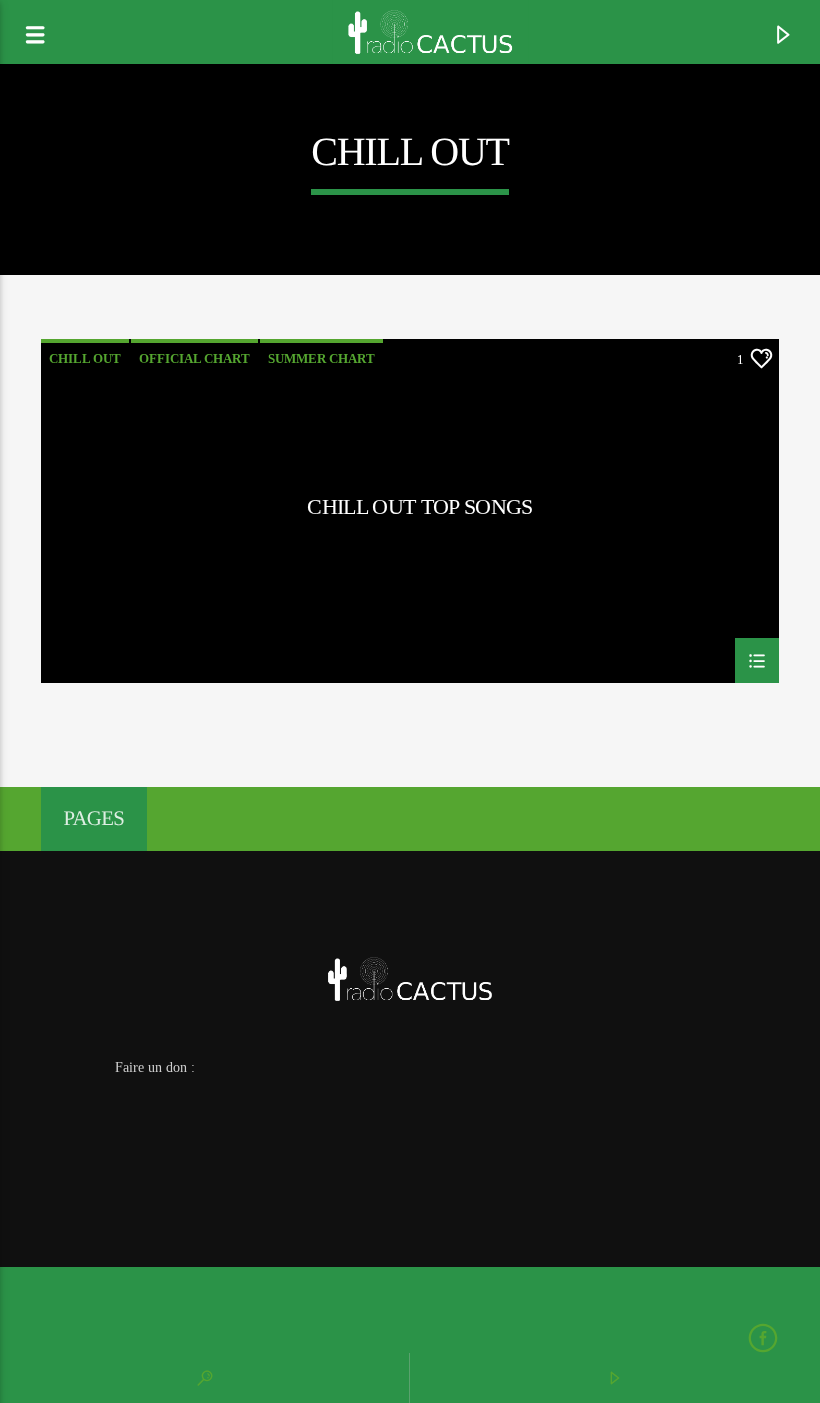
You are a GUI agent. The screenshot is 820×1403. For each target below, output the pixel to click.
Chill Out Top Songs (419, 507)
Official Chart (194, 358)
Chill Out (85, 358)
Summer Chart (321, 358)
